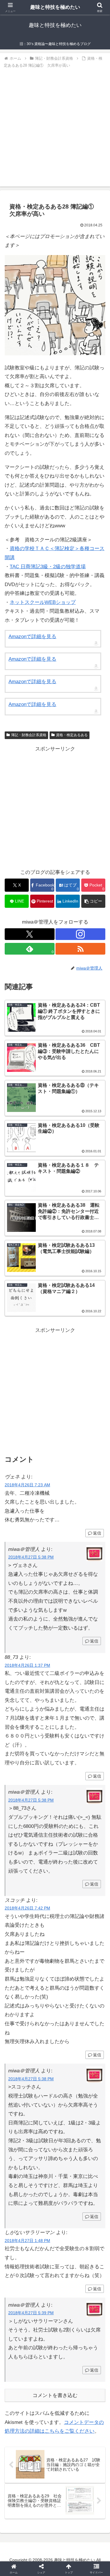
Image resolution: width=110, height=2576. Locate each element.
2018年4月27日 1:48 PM (27, 2241)
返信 (97, 1533)
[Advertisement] (55, 126)
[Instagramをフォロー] (80, 934)
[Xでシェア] (18, 1890)
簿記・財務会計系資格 (29, 735)
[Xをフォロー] (30, 934)
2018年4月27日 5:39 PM (31, 2313)
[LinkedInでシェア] (55, 1922)
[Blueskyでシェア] (67, 1890)
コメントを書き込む (55, 2395)
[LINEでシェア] (92, 1906)
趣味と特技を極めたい (55, 7)
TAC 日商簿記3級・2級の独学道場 (48, 567)
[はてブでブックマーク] (43, 1906)
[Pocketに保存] (67, 1906)
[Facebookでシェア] (18, 1906)
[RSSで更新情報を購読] (80, 949)
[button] (93, 901)
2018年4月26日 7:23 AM (27, 1485)
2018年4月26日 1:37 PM (27, 1665)
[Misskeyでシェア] (92, 1890)
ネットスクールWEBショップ (43, 602)
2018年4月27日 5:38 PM (31, 1557)
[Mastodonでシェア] (43, 1890)
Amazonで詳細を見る (32, 637)
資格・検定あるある (72, 735)
